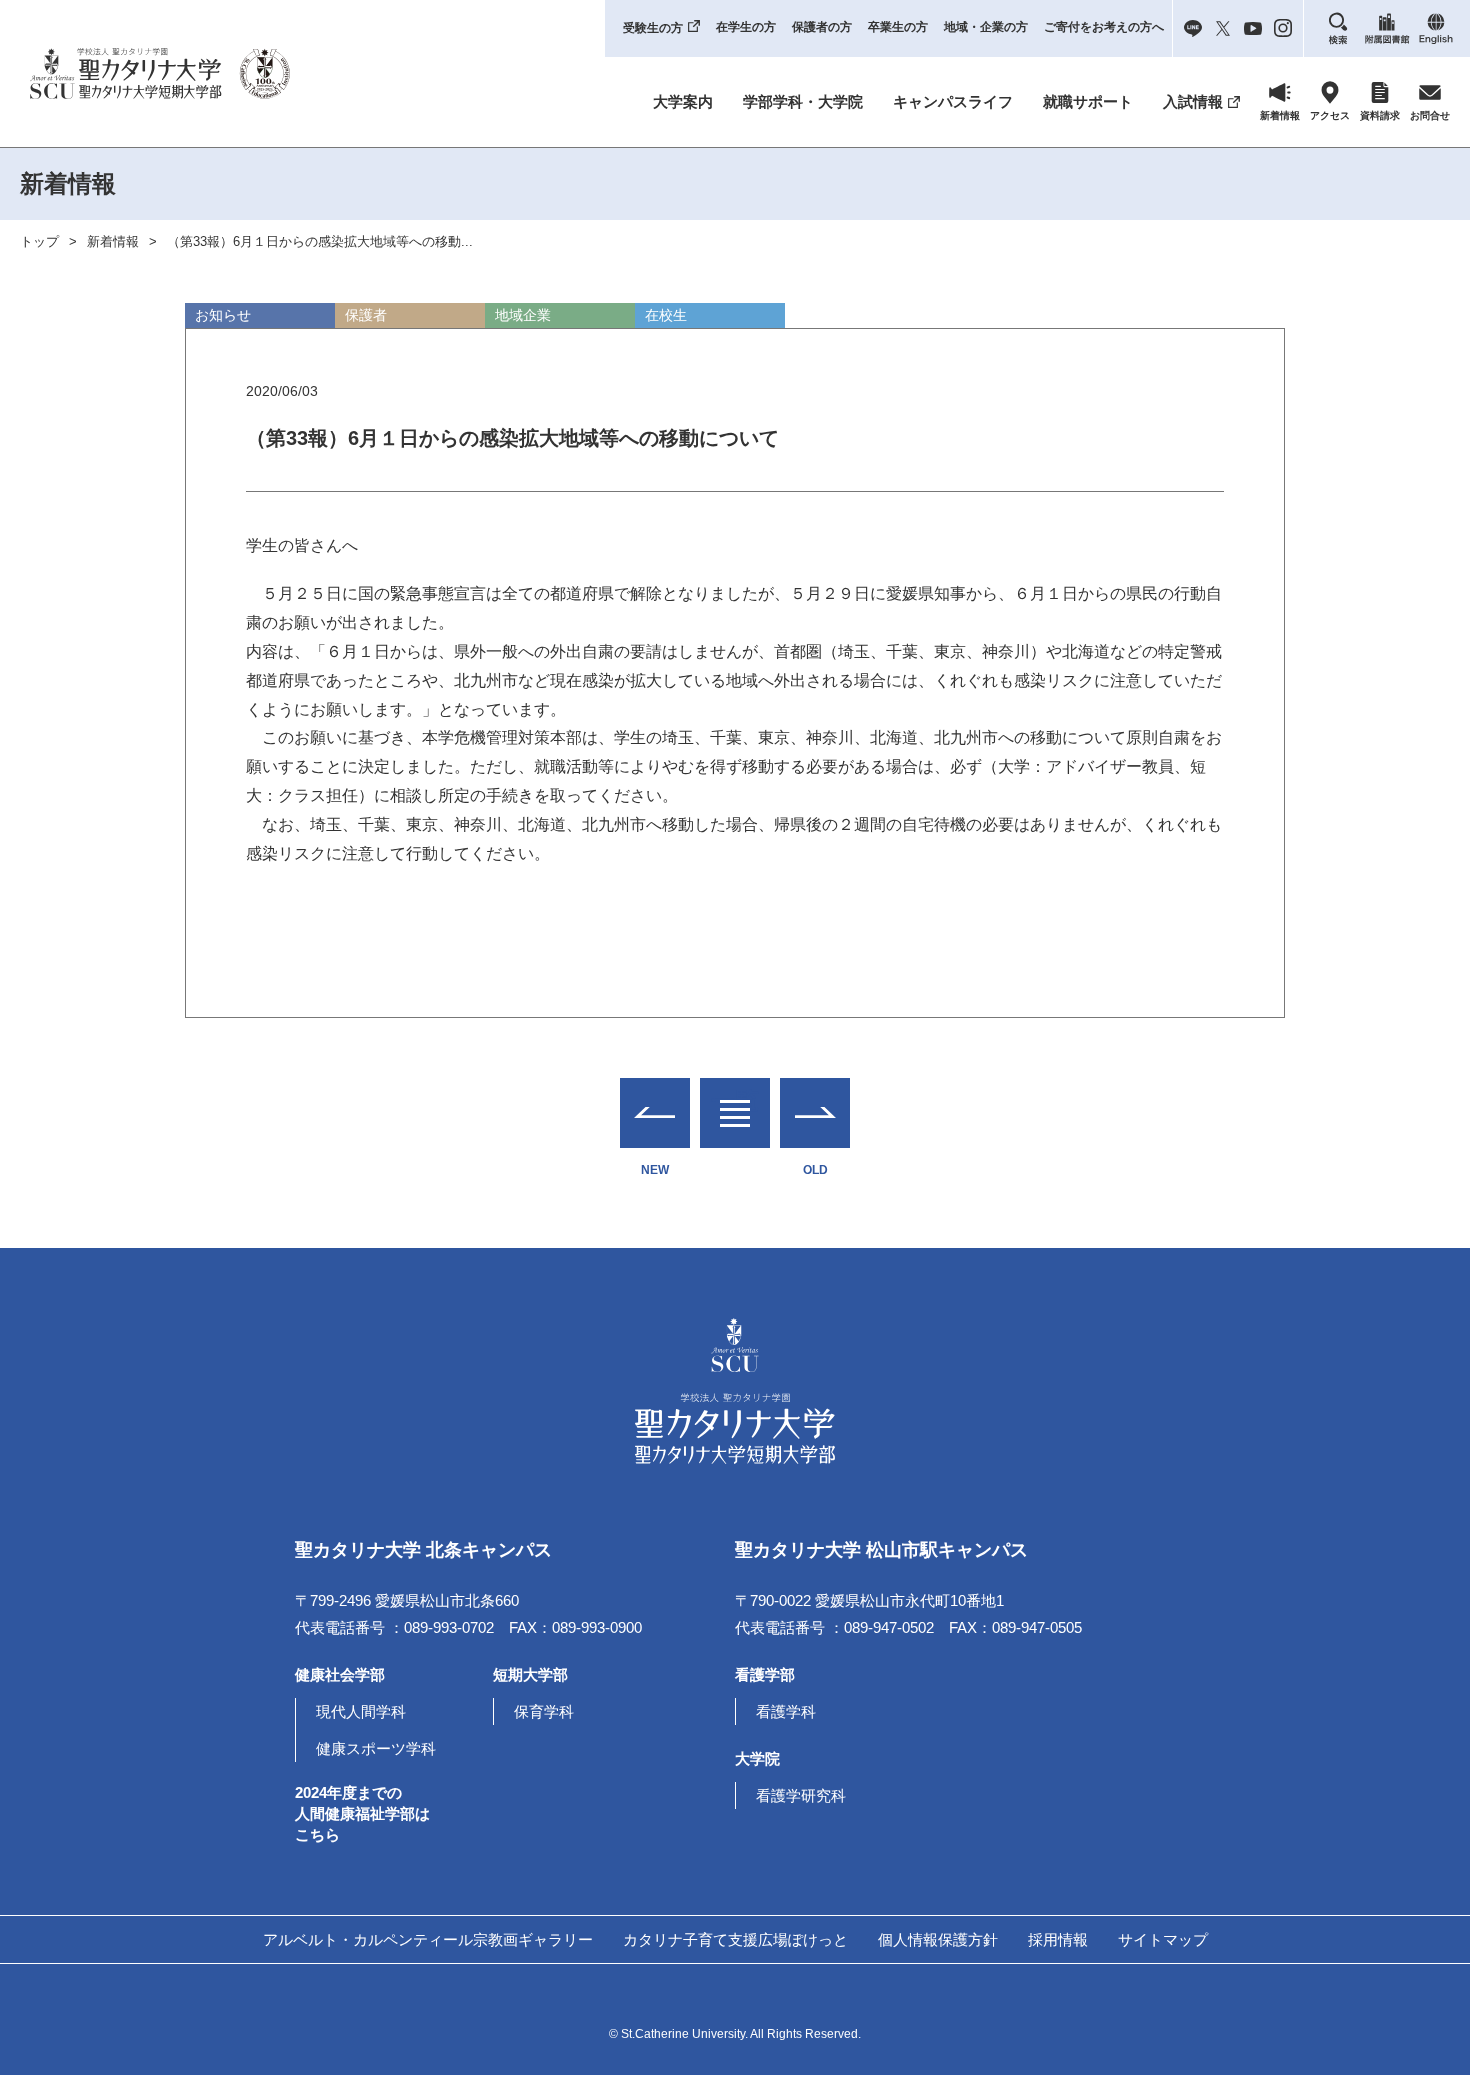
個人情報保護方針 (938, 1939)
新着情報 (113, 241)
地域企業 (523, 315)
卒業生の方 (898, 27)
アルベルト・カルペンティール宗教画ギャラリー (428, 1939)
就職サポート (1088, 101)
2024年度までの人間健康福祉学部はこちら (362, 1813)
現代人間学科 (361, 1711)
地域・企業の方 (986, 27)
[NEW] (655, 1113)
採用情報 (1058, 1939)
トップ (39, 241)
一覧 (735, 1100)
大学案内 (683, 101)
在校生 (666, 315)
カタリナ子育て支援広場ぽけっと (735, 1939)
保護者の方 (822, 27)
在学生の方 (746, 27)
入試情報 (1193, 101)
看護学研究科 (801, 1795)
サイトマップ (1163, 1939)
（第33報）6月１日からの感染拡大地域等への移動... (320, 241)
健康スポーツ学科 (376, 1748)
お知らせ (223, 315)
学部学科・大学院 (803, 101)
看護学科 (786, 1711)
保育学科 (544, 1711)
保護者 (366, 315)
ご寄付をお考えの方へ (1104, 27)
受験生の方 (653, 28)
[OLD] (815, 1113)
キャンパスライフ (953, 101)
